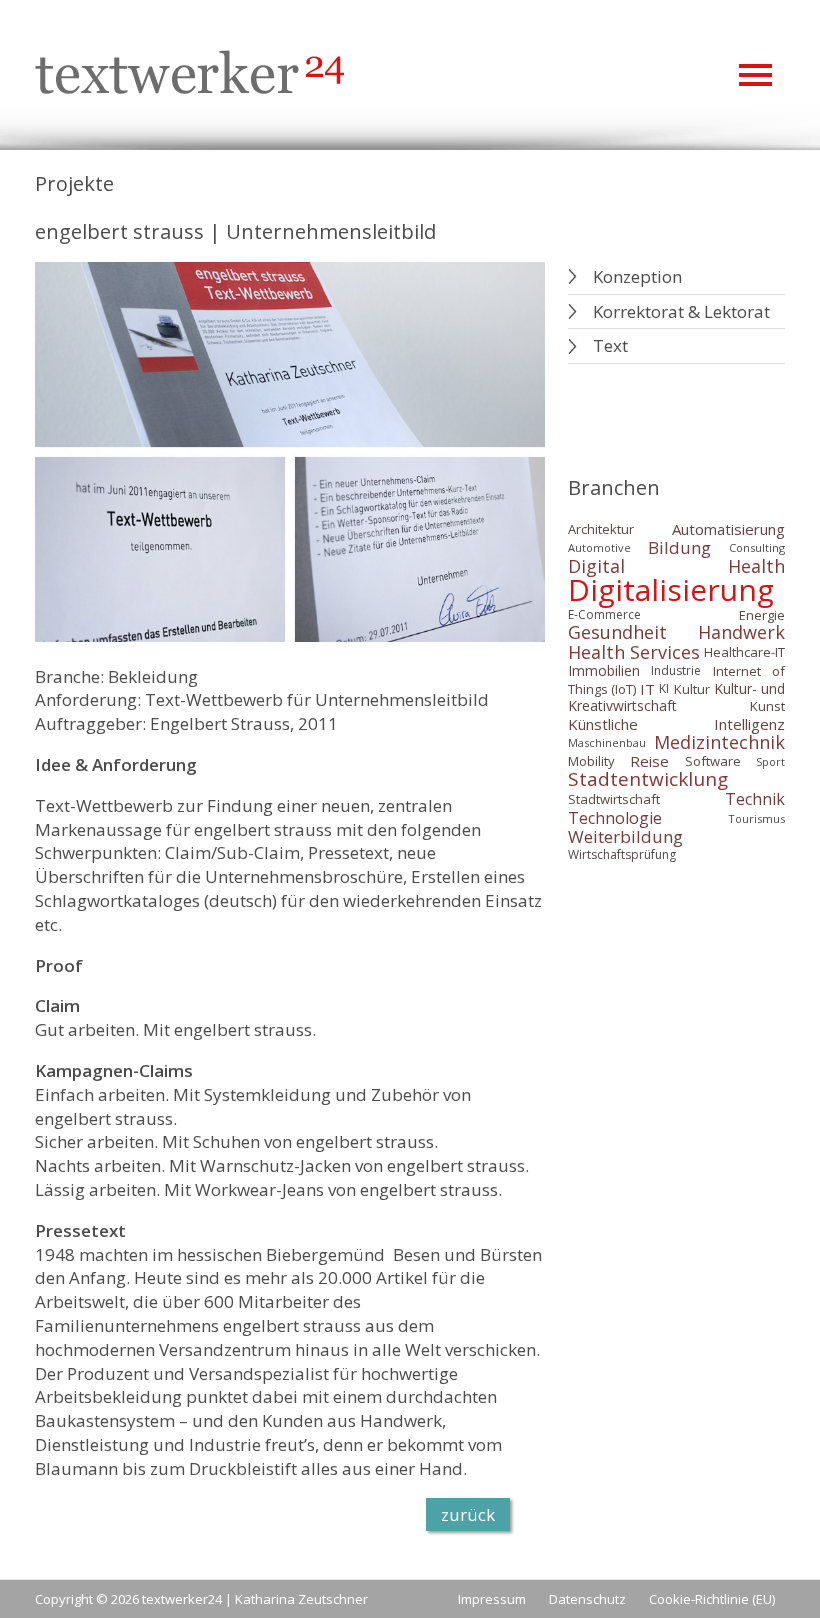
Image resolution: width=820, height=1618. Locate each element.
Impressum (492, 1599)
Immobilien (604, 671)
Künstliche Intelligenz (677, 724)
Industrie (676, 671)
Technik (755, 800)
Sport (770, 761)
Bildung (679, 547)
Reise (649, 761)
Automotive (599, 547)
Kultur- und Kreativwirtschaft (677, 697)
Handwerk (741, 633)
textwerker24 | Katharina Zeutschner (255, 1599)
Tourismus (756, 818)
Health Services (634, 652)
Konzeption (637, 276)
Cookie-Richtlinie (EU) (712, 1599)
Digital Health (677, 566)
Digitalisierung (671, 589)
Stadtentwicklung (648, 779)
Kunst (767, 706)
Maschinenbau (607, 742)
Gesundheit (617, 633)
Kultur (692, 688)
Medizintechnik (719, 742)
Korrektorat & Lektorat (681, 311)
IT (647, 688)
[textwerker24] (189, 75)
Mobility (591, 761)
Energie (762, 615)
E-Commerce (604, 615)
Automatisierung (728, 529)
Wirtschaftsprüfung (622, 855)
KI (664, 688)
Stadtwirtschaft (614, 799)
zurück (468, 1514)
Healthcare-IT (744, 652)
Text (610, 345)
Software (713, 761)
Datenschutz (587, 1599)
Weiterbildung (625, 836)
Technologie (615, 818)
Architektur (601, 529)
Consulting (757, 547)
